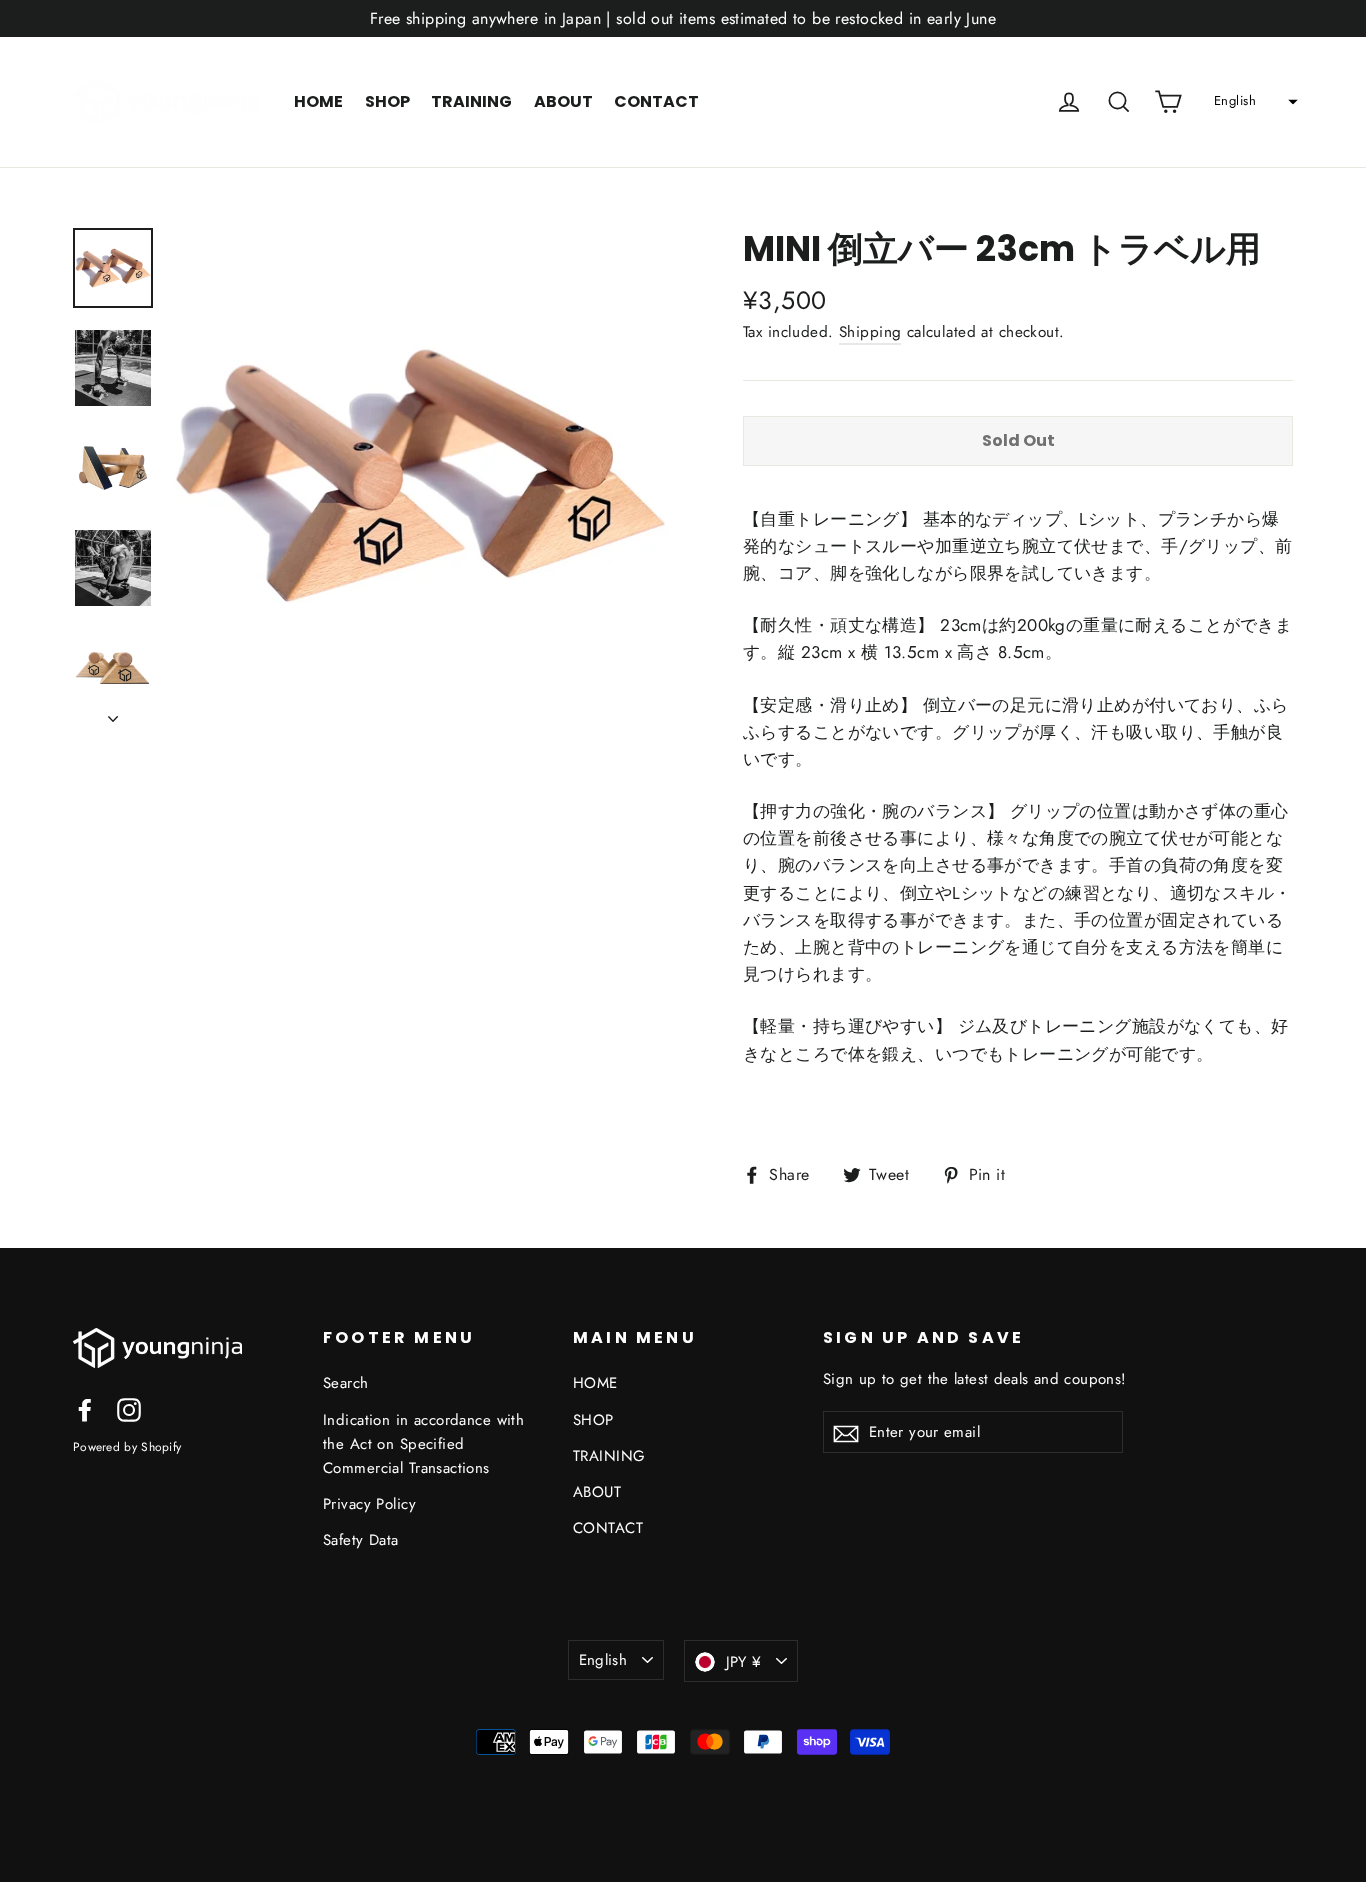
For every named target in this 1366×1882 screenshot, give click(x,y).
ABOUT (563, 101)
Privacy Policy (369, 1504)
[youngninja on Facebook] (85, 1408)
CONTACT (656, 101)
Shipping (870, 332)
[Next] (113, 713)
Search (346, 1383)
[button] (1253, 102)
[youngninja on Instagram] (129, 1408)
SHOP (387, 101)
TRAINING (471, 101)
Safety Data (361, 1540)
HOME (318, 101)
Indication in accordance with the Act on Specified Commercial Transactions (423, 1444)
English (603, 1660)
